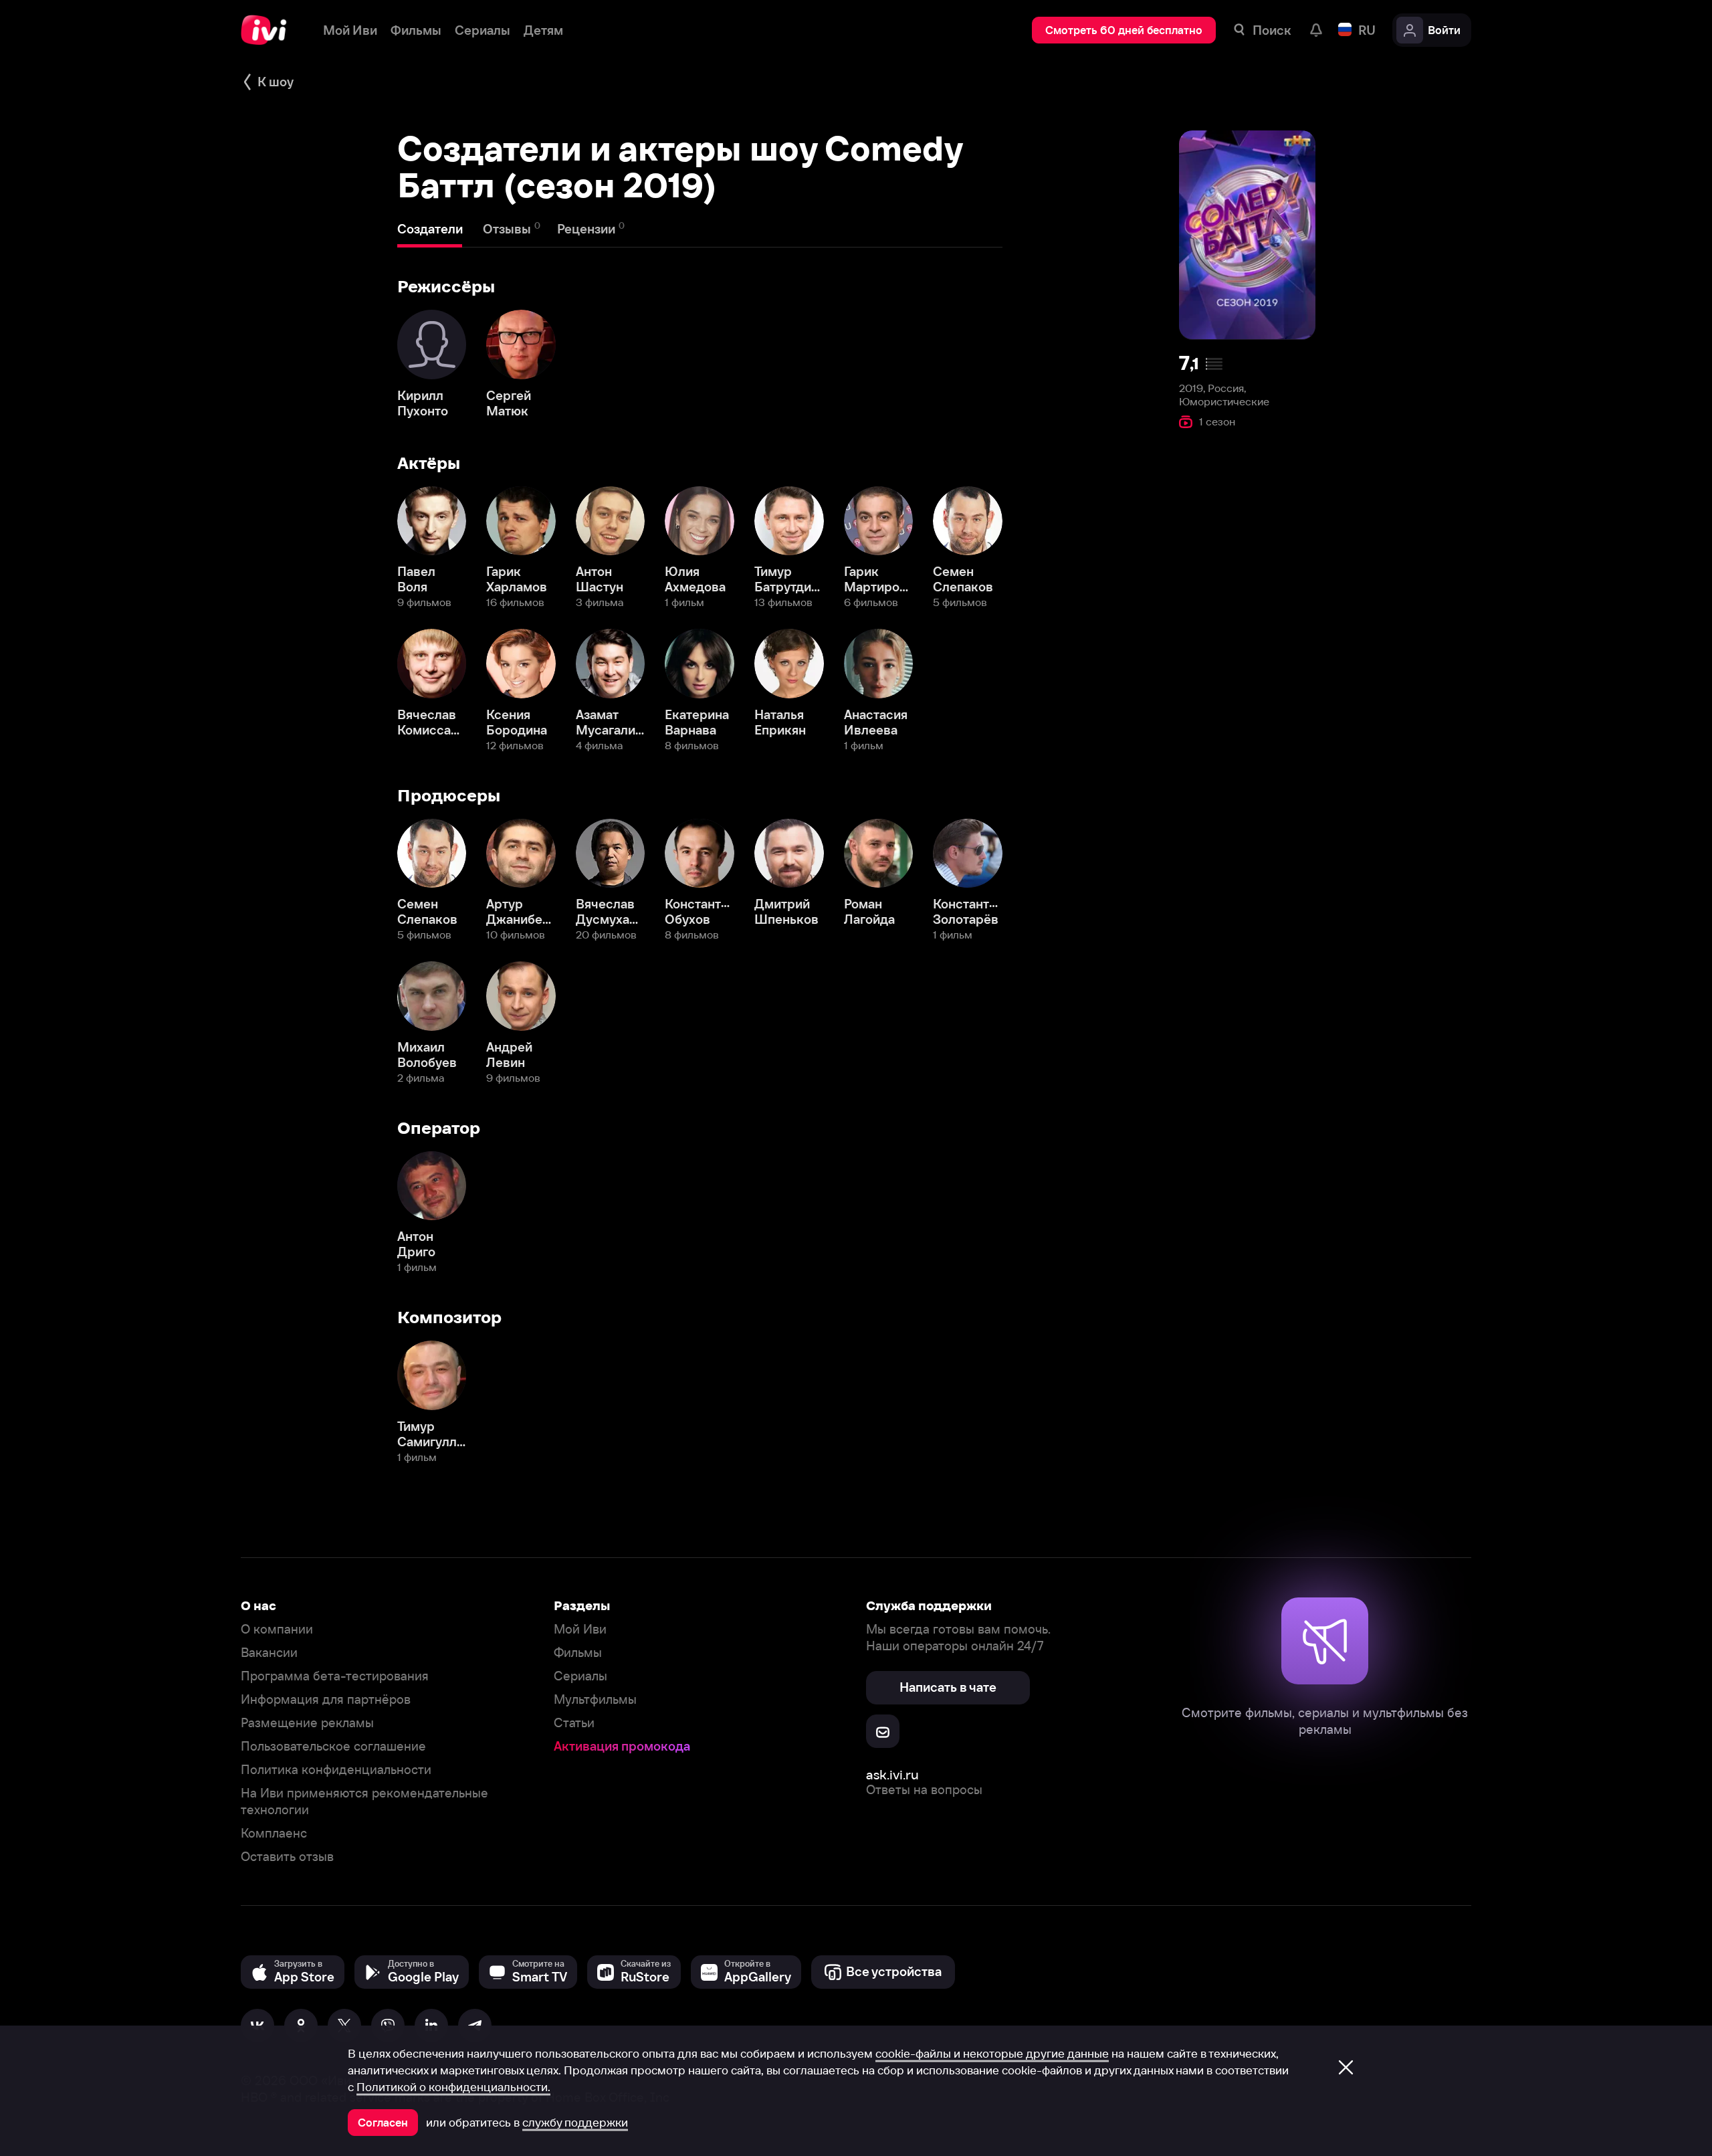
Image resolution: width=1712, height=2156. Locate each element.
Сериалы (580, 1676)
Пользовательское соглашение (333, 1746)
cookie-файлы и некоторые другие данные (992, 2054)
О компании (277, 1629)
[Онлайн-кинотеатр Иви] (269, 30)
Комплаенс (274, 1833)
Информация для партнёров (326, 1699)
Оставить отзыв (287, 1857)
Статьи (574, 1723)
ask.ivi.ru (892, 1774)
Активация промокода (622, 1746)
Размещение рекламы (307, 1723)
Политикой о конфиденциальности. (453, 2087)
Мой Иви (580, 1629)
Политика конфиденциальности (336, 1770)
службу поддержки (575, 2123)
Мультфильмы (595, 1699)
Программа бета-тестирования (335, 1676)
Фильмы (578, 1653)
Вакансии (269, 1653)
